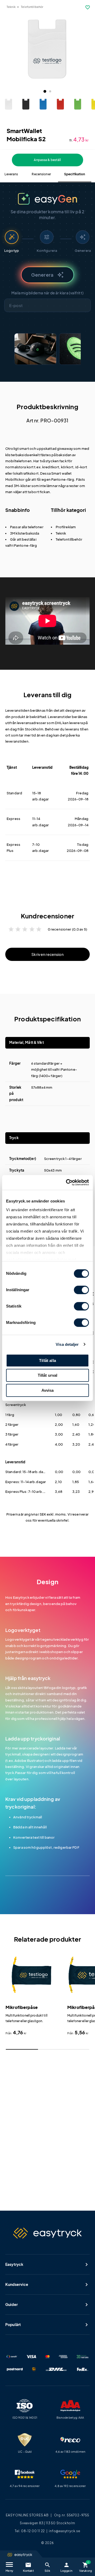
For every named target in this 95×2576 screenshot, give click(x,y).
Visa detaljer (67, 1344)
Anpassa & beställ (47, 160)
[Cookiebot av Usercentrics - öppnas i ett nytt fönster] (67, 1182)
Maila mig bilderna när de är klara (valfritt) (47, 293)
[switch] (81, 1290)
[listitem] (35, 349)
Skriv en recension (47, 954)
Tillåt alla (47, 1360)
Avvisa (48, 1390)
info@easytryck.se (65, 2531)
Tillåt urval (48, 1375)
